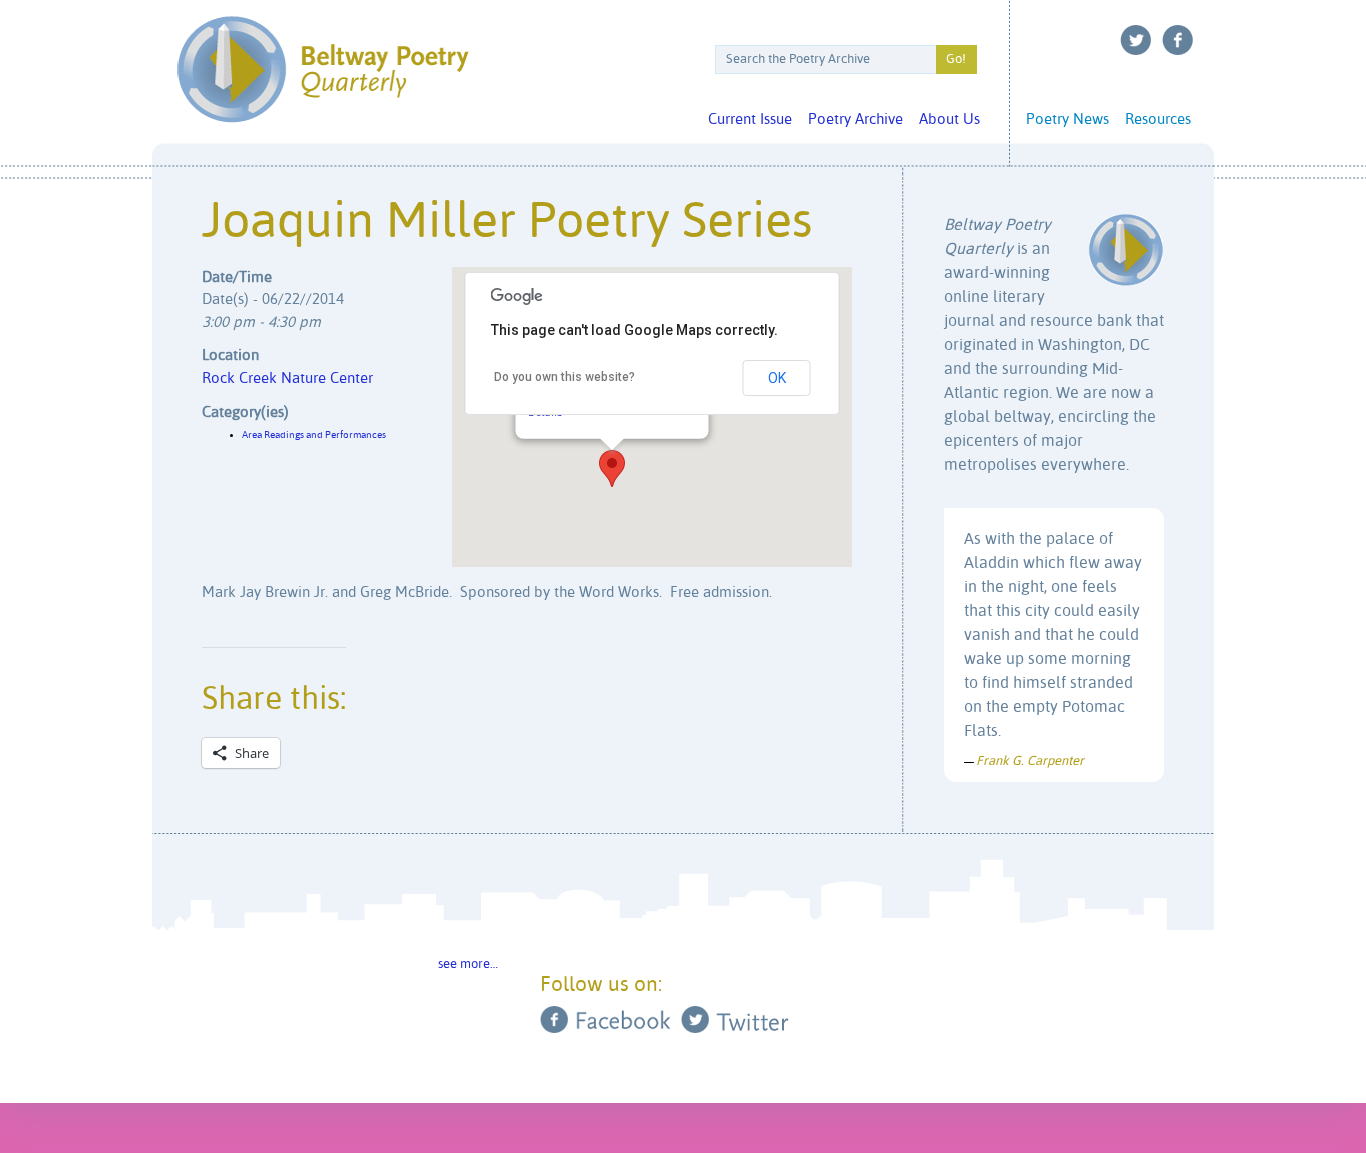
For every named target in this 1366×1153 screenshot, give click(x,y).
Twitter (1136, 40)
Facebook (1178, 40)
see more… (468, 964)
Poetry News (1067, 119)
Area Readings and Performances (314, 435)
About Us (949, 119)
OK (777, 378)
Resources (1158, 119)
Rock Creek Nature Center (287, 378)
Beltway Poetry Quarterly (322, 69)
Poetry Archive (855, 119)
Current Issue (750, 119)
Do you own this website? (564, 377)
